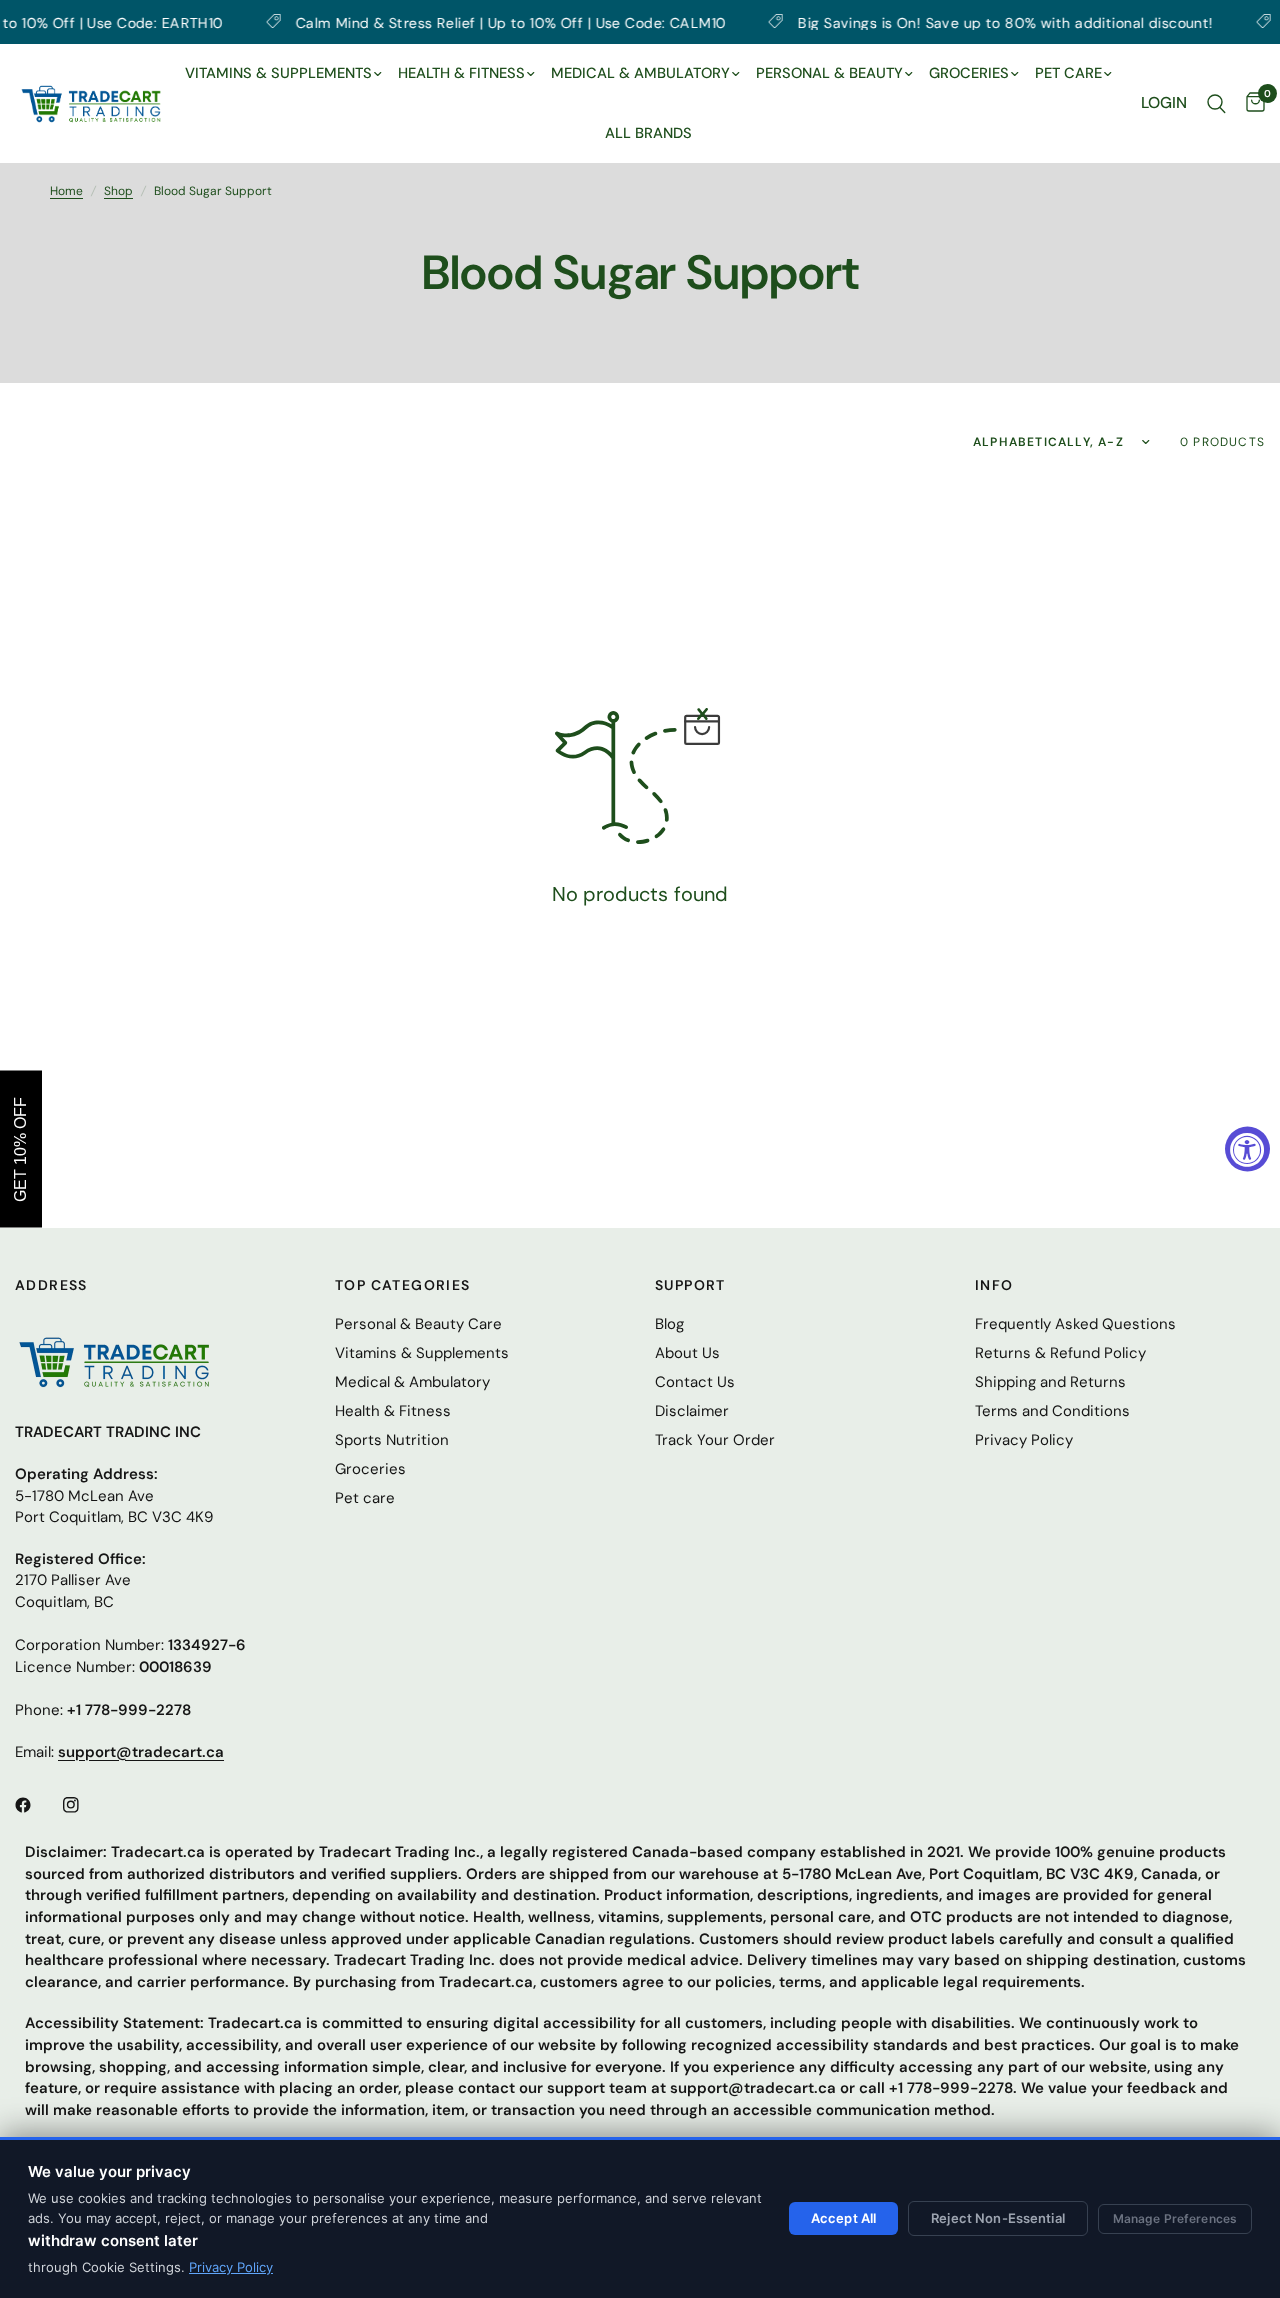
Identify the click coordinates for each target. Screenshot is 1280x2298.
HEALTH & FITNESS (461, 73)
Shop (118, 191)
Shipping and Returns (1050, 1382)
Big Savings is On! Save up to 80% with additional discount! (942, 22)
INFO (994, 1285)
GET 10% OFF (20, 1149)
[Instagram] (85, 1805)
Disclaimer (692, 1411)
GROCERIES (969, 73)
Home (66, 191)
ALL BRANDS (648, 133)
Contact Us (695, 1382)
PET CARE (1068, 73)
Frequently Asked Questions (1075, 1324)
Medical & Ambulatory (412, 1382)
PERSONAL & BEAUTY (829, 73)
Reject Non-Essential (998, 2218)
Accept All (843, 2218)
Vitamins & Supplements (422, 1353)
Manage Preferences (1175, 2218)
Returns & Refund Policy (1060, 1353)
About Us (687, 1353)
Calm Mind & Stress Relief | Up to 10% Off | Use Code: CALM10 (448, 22)
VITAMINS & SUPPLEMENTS (278, 73)
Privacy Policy (231, 2267)
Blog (669, 1324)
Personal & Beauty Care (418, 1324)
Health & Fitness (393, 1411)
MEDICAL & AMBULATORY (640, 73)
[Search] (1216, 103)
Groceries (370, 1469)
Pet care (365, 1498)
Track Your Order (715, 1440)
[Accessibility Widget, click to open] (1247, 1149)
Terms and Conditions (1052, 1411)
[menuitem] (283, 74)
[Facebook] (37, 1805)
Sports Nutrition (392, 1440)
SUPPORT (690, 1285)
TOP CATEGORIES (403, 1285)
